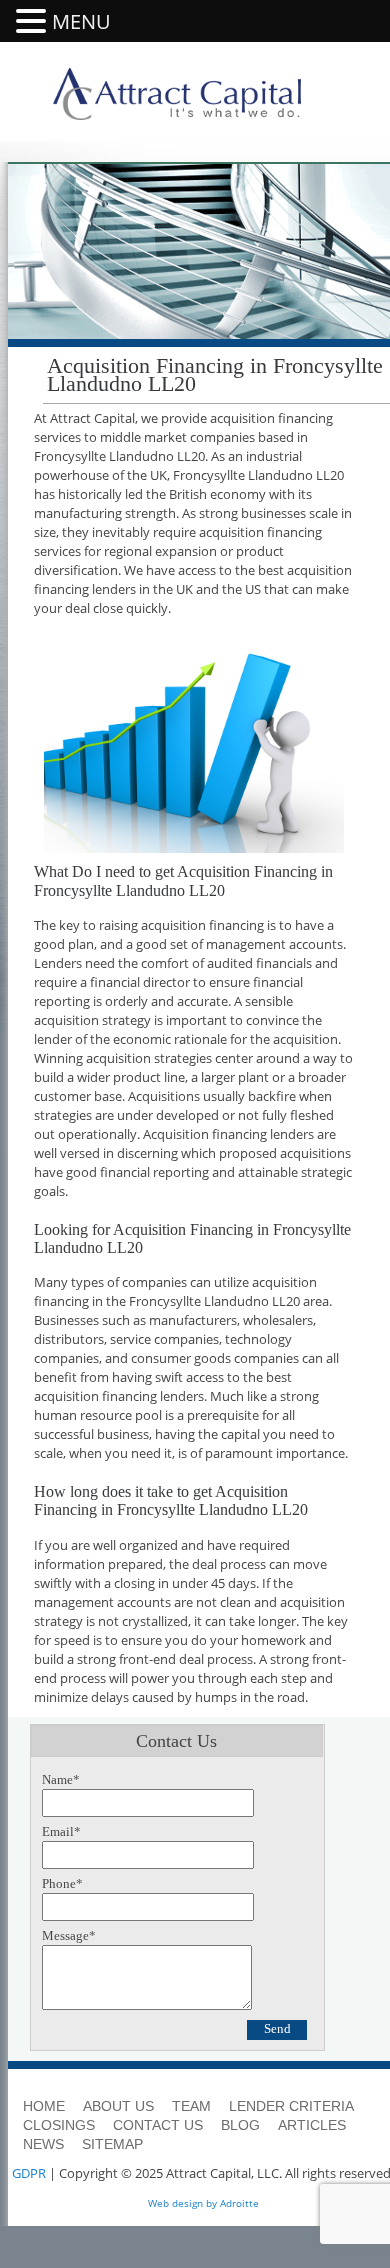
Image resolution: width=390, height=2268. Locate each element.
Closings (59, 2125)
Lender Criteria (291, 2106)
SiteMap (112, 2144)
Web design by (182, 2203)
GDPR (29, 2173)
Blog (240, 2125)
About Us (118, 2106)
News (43, 2144)
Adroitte (239, 2203)
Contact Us (158, 2125)
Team (191, 2106)
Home (44, 2106)
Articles (312, 2125)
